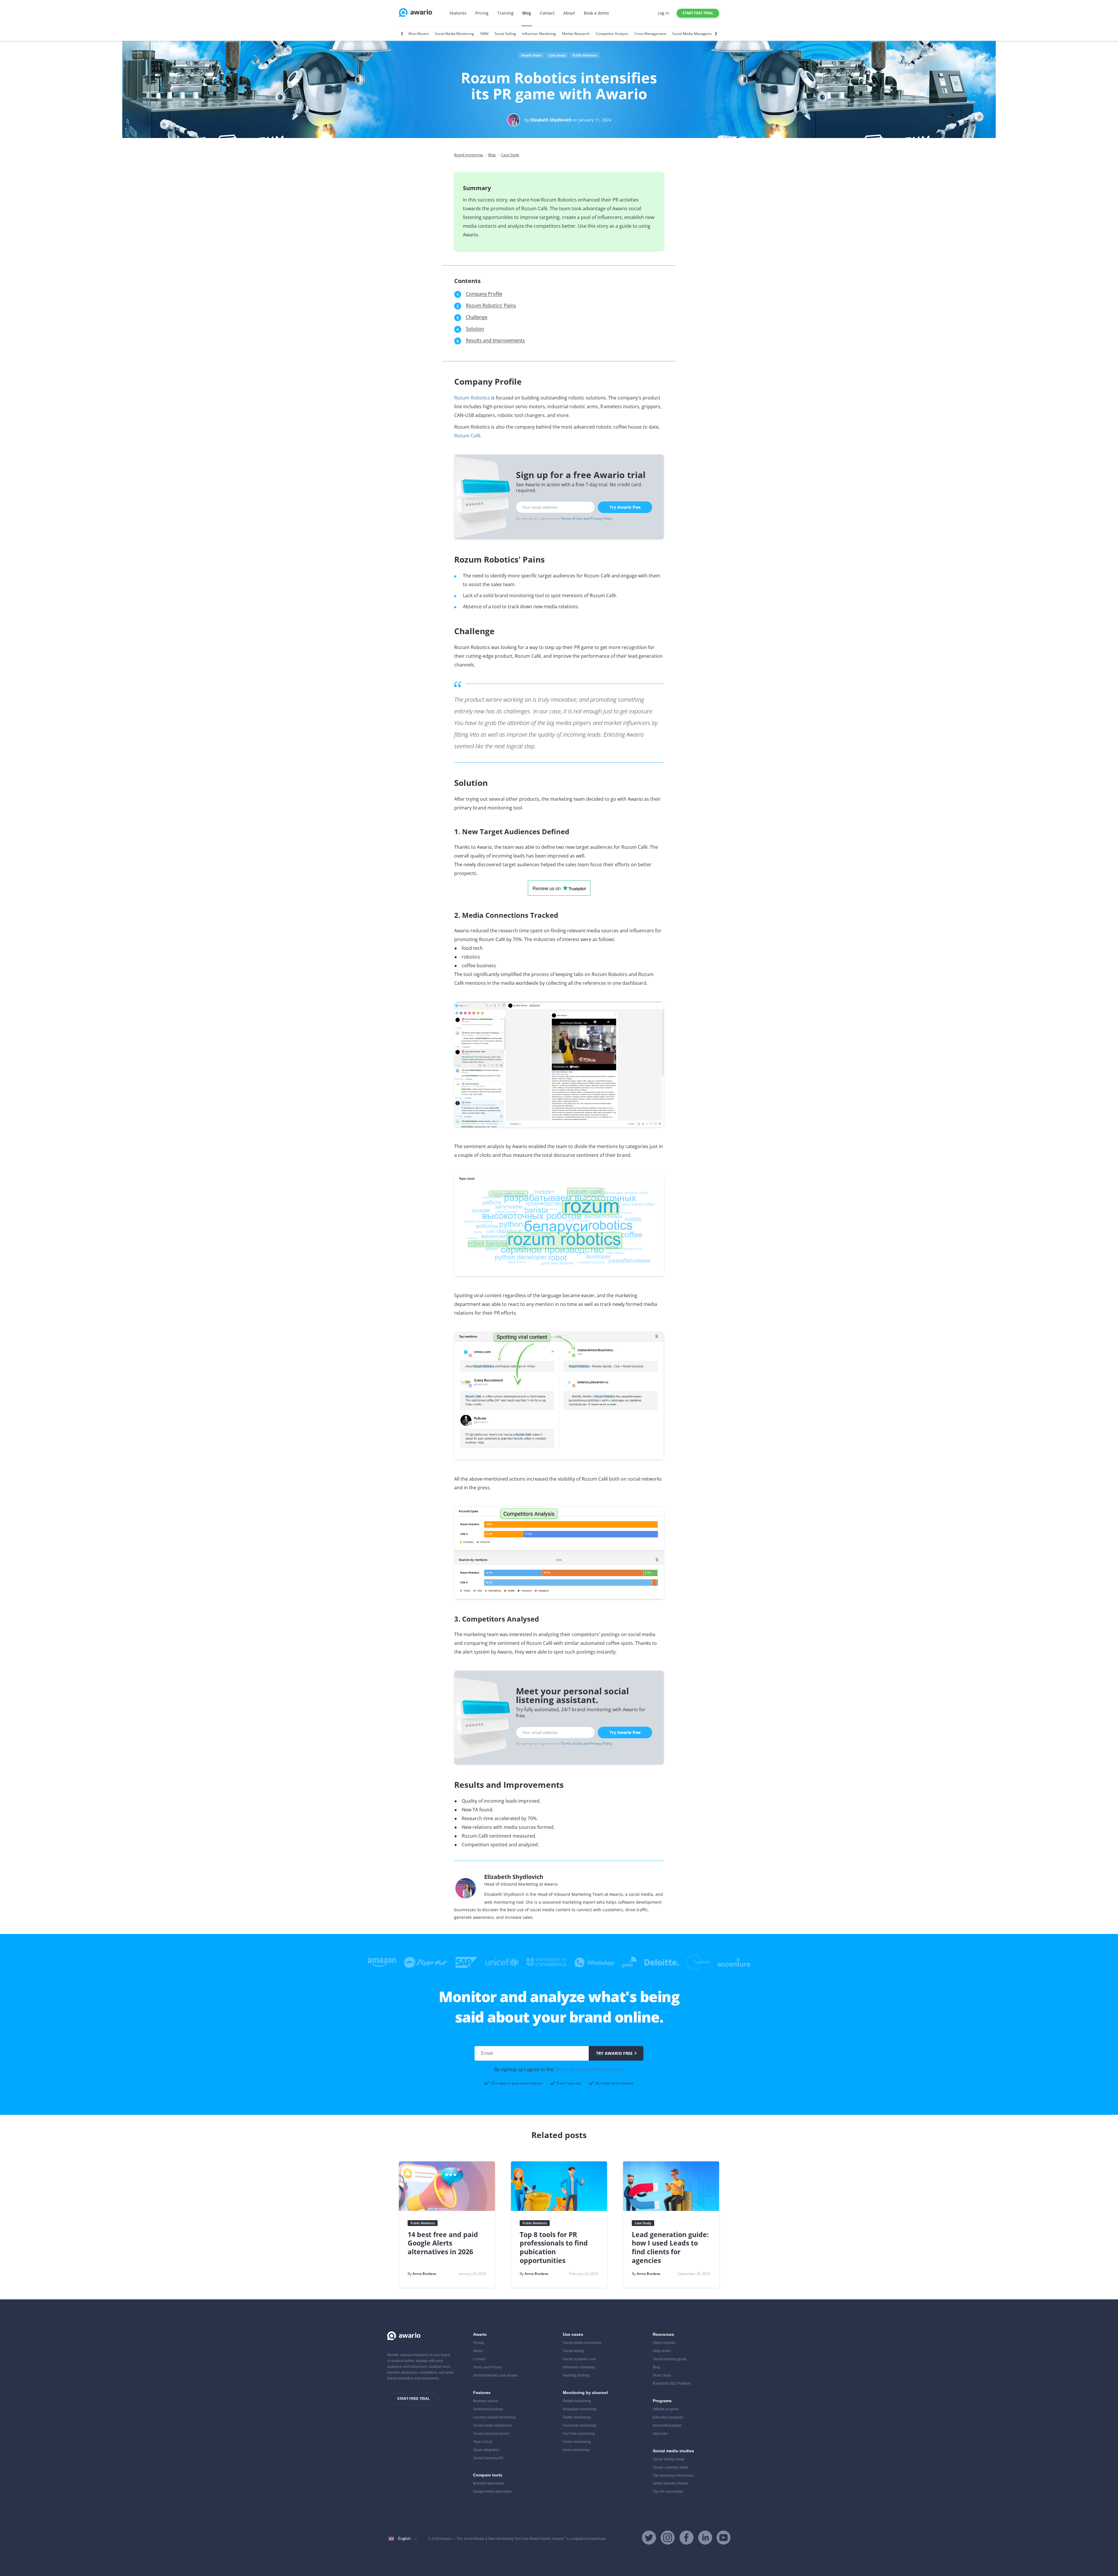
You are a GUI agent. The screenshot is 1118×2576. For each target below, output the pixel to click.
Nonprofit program (667, 2425)
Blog (527, 13)
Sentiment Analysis (488, 2409)
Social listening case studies (496, 2375)
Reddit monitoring (577, 2401)
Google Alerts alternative (492, 2492)
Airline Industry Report (670, 2483)
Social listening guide (670, 2359)
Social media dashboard (492, 2425)
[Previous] (403, 34)
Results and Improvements (495, 340)
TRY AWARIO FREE (614, 2053)
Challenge (477, 317)
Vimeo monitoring (577, 2442)
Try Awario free (625, 507)
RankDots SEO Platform (672, 2384)
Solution (475, 329)
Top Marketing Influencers (673, 2476)
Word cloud (662, 2375)
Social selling (573, 2351)
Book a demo (596, 13)
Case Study (557, 55)
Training (505, 13)
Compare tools (488, 2475)
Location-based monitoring (494, 2417)
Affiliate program (666, 2409)
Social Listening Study (670, 2467)
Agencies (660, 2434)
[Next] (715, 34)
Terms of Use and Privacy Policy (587, 518)
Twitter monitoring (577, 2417)
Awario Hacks (531, 55)
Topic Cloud (483, 2442)
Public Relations (585, 55)
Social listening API (488, 2458)
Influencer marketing (579, 2367)
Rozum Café (467, 436)
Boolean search (486, 2401)
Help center (662, 2351)
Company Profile (484, 294)
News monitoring (576, 2450)
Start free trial (698, 13)
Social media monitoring (582, 2343)
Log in (664, 13)
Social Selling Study (669, 2459)
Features (458, 13)
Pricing (482, 13)
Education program (668, 2417)
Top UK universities (668, 2492)
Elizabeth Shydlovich (551, 120)
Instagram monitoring (580, 2409)
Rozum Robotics (472, 398)
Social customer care (579, 2359)
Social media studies (673, 2451)
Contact (547, 13)
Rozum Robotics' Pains (491, 305)
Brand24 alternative (489, 2483)
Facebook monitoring (580, 2425)
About (569, 13)
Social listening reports (491, 2434)
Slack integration (486, 2450)
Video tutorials (664, 2343)
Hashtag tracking (576, 2375)
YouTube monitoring (579, 2434)
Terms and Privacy (488, 2367)
